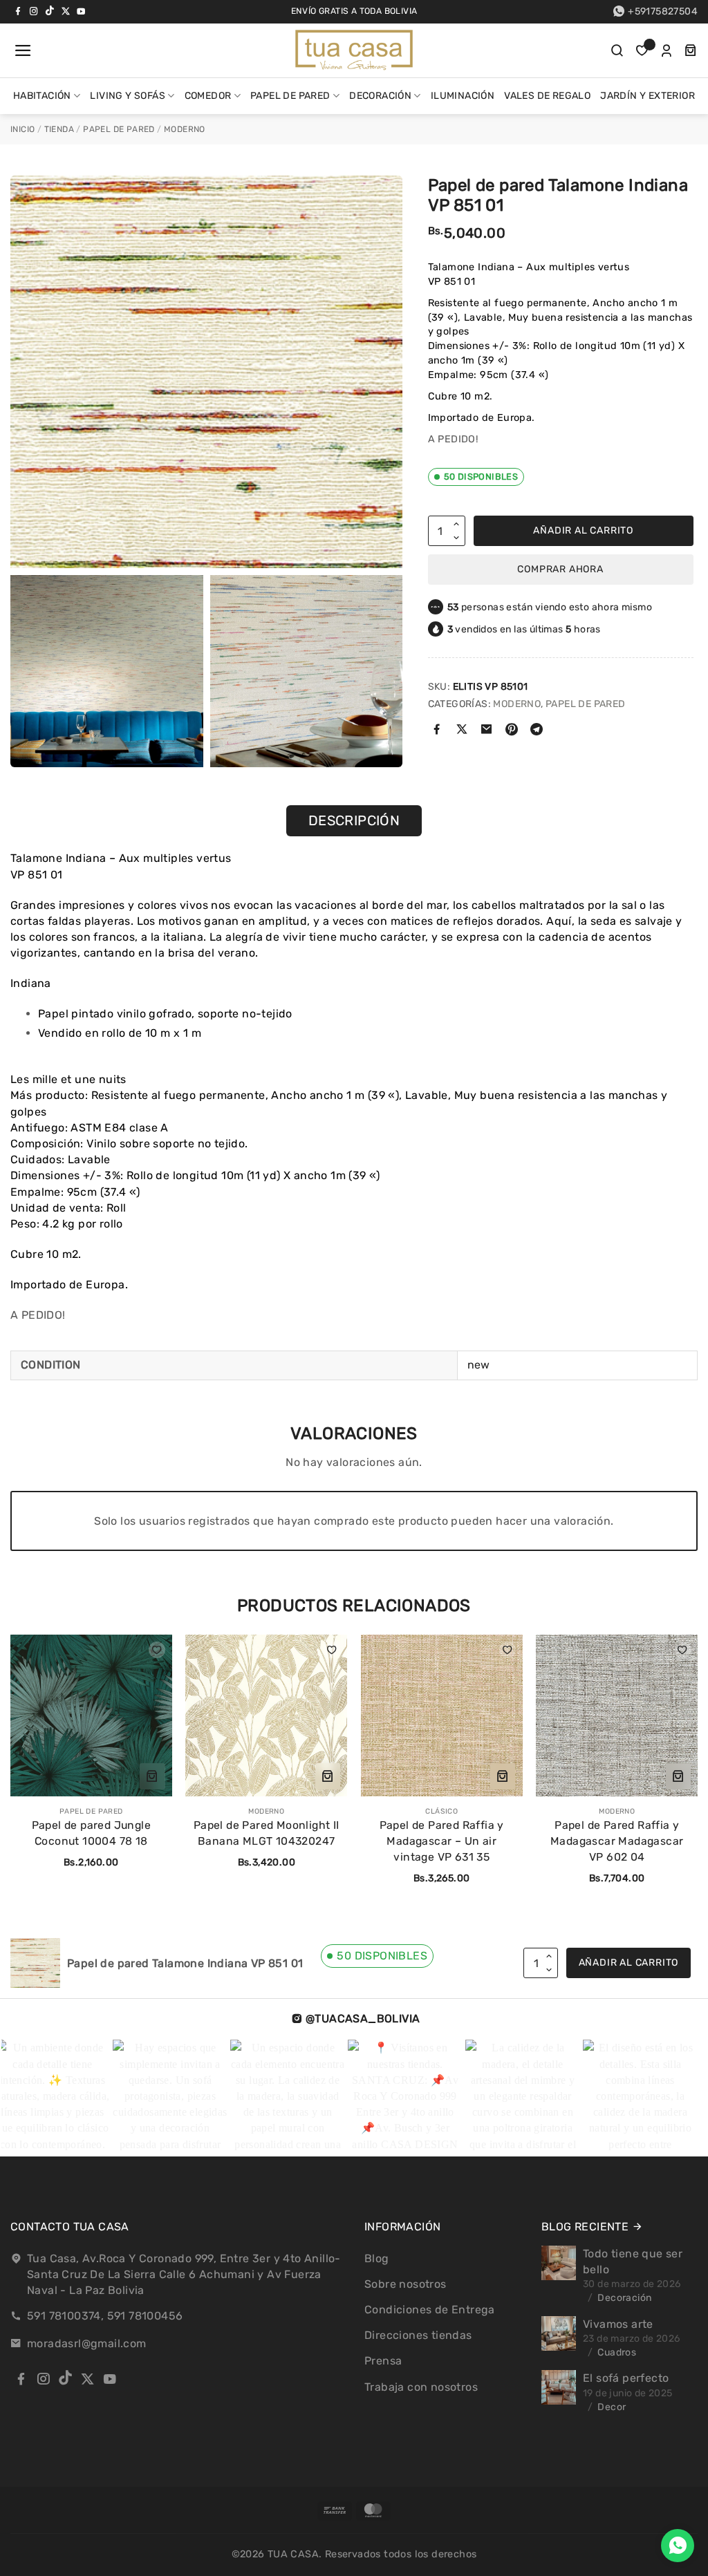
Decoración (380, 96)
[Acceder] (667, 50)
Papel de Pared (290, 96)
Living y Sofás (128, 96)
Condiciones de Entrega (430, 2310)
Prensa (383, 2361)
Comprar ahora (560, 569)
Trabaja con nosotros (421, 2387)
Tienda (59, 129)
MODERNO (185, 129)
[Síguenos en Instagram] (34, 11)
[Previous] (18, 1751)
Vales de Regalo (547, 96)
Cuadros (617, 2352)
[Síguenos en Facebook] (18, 11)
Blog (377, 2258)
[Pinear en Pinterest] (512, 731)
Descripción (354, 820)
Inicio (22, 129)
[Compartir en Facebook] (437, 731)
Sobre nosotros (406, 2284)
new (479, 1365)
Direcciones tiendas (418, 2335)
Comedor (208, 96)
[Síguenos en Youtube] (81, 11)
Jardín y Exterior (648, 96)
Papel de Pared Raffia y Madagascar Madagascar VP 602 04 (617, 1841)
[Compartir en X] (462, 731)
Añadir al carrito (583, 530)
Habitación (42, 96)
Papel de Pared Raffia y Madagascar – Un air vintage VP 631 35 (442, 1841)
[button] (21, 50)
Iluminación (463, 96)
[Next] (669, 1751)
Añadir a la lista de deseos (157, 1650)
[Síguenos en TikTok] (50, 11)
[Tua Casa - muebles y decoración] (354, 50)
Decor (612, 2407)
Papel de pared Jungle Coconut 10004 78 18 (91, 1833)
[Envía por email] (486, 731)
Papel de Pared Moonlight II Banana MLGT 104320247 (267, 1833)
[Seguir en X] (66, 11)
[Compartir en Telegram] (537, 731)
